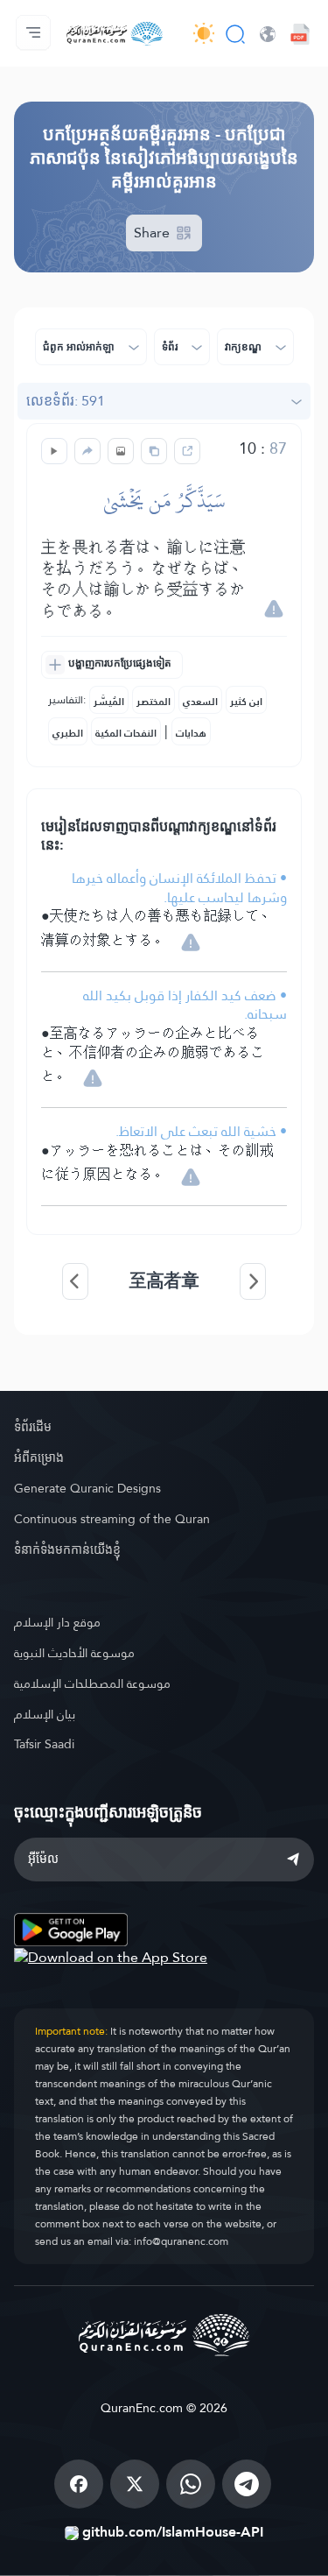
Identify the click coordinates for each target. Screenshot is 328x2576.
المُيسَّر (109, 702)
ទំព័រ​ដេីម (33, 1427)
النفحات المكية (126, 733)
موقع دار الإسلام (57, 1622)
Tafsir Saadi (44, 1744)
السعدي (200, 702)
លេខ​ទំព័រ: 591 (66, 401)
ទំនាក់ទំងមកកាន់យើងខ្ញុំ (67, 1549)
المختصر (154, 702)
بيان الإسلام (45, 1714)
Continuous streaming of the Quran (112, 1519)
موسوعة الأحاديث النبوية (74, 1653)
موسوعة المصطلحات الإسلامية (92, 1683)
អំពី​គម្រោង (39, 1457)
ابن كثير (246, 702)
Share (154, 233)
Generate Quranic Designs (87, 1488)
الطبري (68, 733)
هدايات (191, 733)
